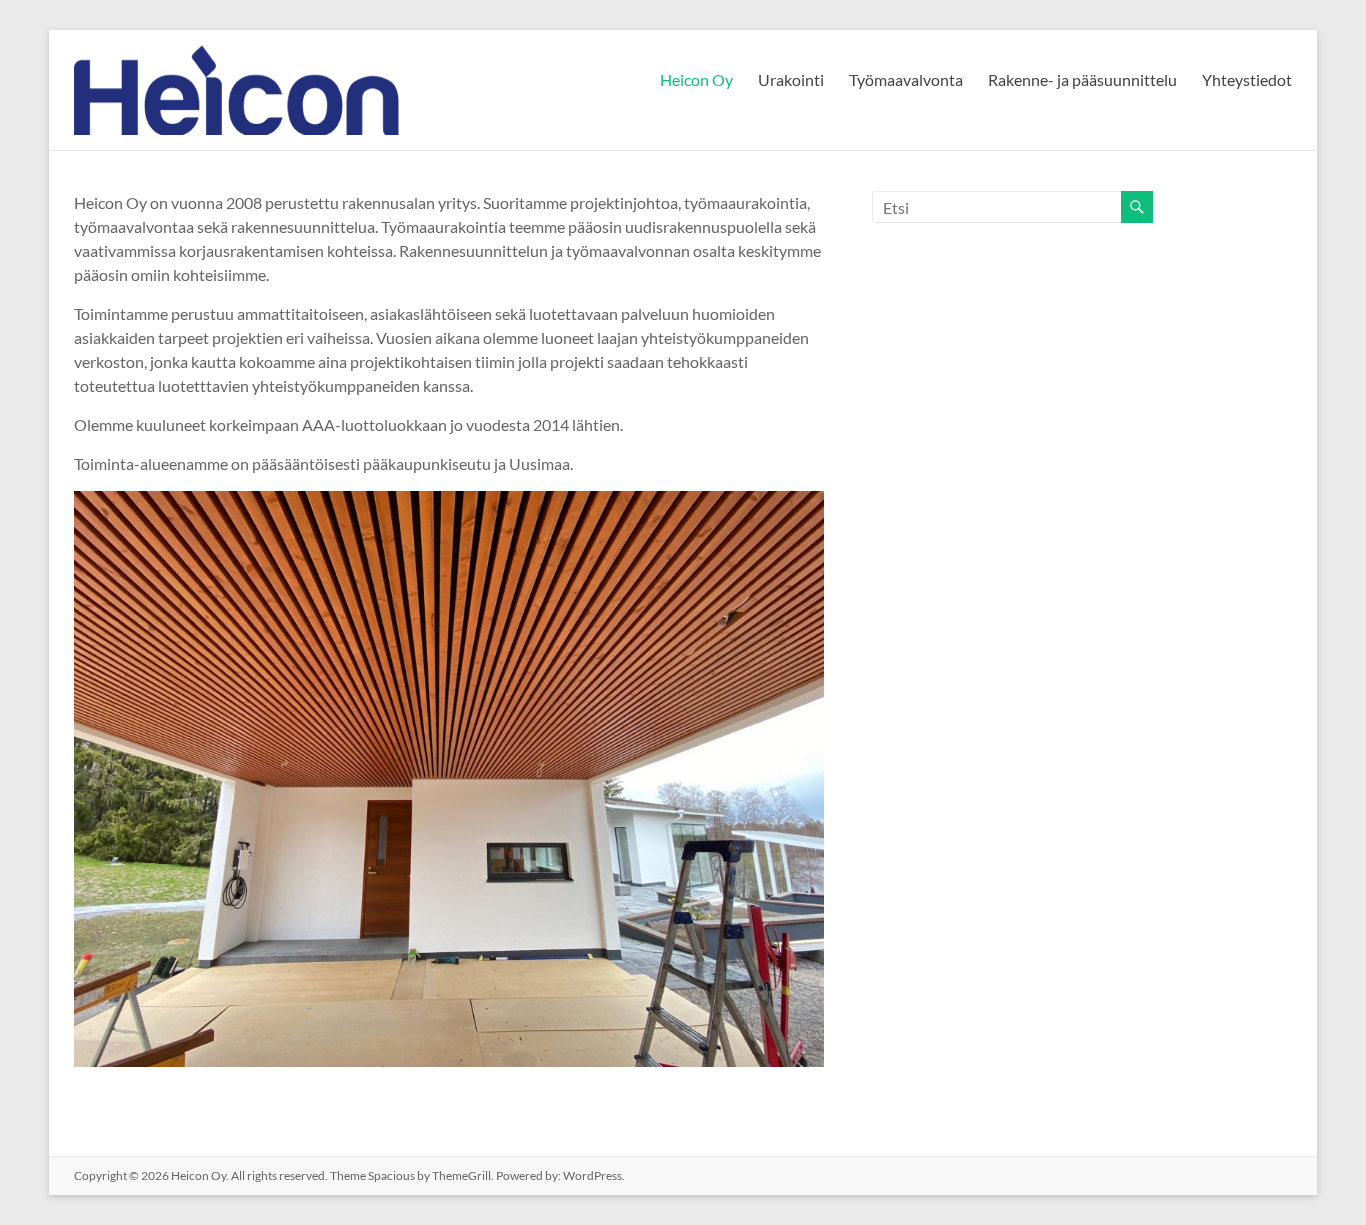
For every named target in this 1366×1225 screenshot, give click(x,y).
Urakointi (791, 79)
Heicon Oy (696, 79)
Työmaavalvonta (906, 79)
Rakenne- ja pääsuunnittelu (1082, 79)
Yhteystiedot (1247, 79)
